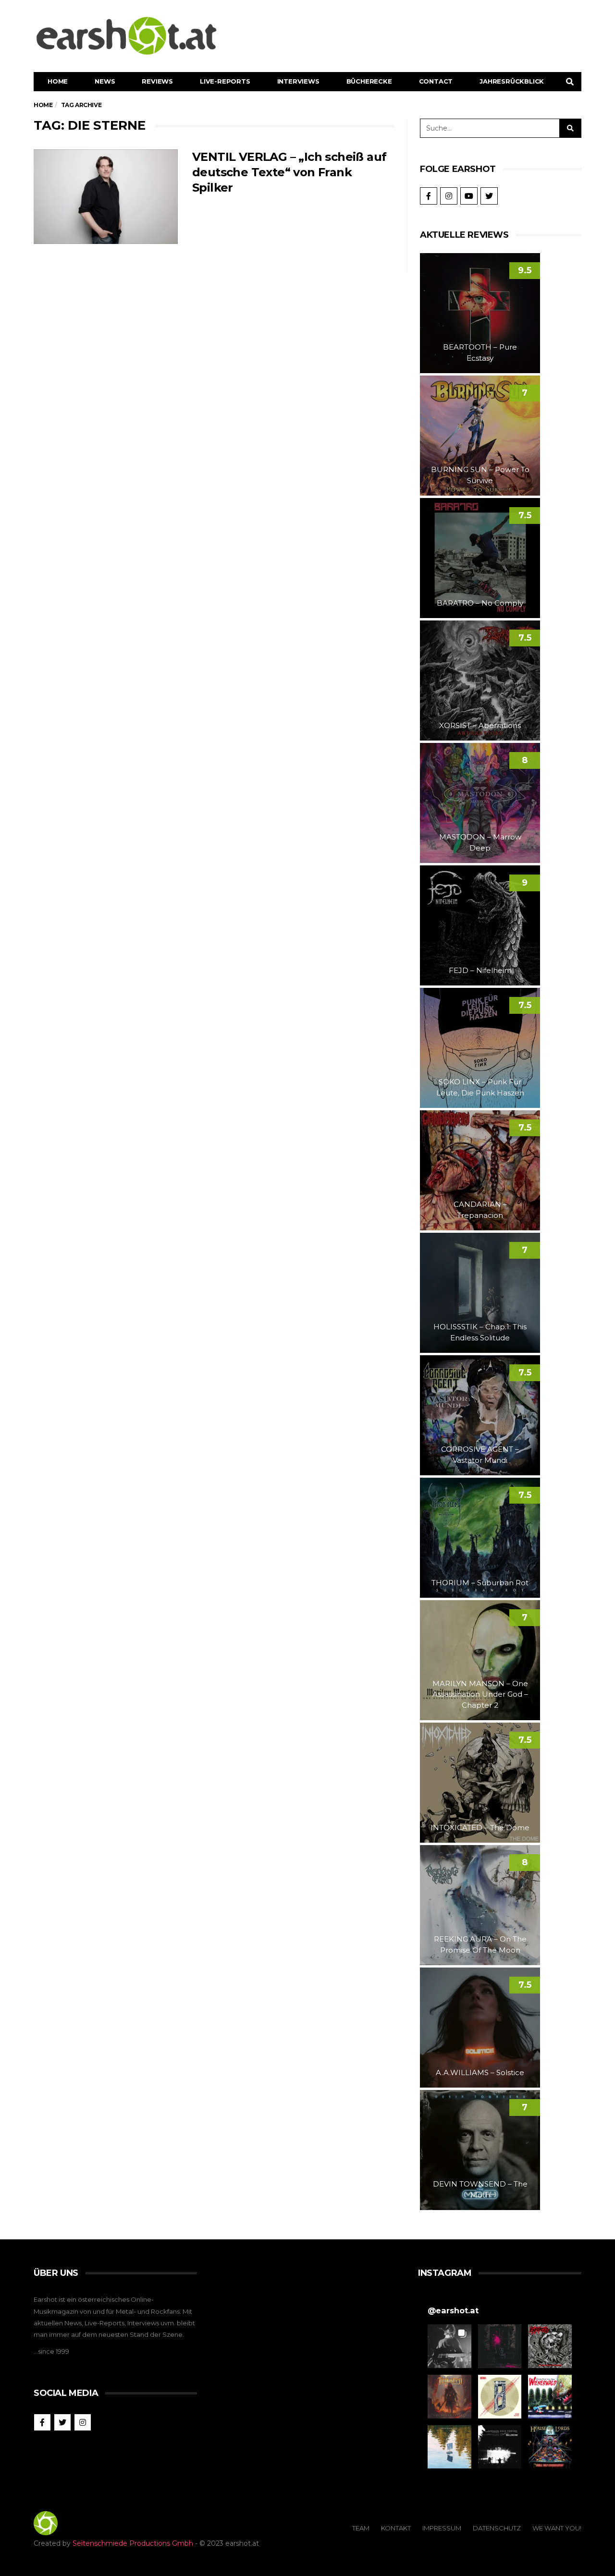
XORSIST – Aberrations (480, 725)
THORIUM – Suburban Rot (480, 1583)
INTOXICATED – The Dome (480, 1828)
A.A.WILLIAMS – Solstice (480, 2072)
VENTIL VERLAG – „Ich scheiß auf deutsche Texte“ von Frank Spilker (289, 172)
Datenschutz (497, 2528)
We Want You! (557, 2528)
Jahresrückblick (512, 81)
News (105, 81)
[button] (449, 2346)
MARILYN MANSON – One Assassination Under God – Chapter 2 (480, 1694)
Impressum (442, 2528)
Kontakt (396, 2528)
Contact (436, 81)
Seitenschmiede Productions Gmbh (133, 2543)
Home (58, 81)
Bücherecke (369, 81)
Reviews (157, 81)
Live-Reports (225, 81)
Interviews (298, 81)
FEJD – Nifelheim (480, 970)
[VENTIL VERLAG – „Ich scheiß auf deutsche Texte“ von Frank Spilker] (106, 197)
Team (361, 2528)
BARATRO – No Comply (480, 603)
